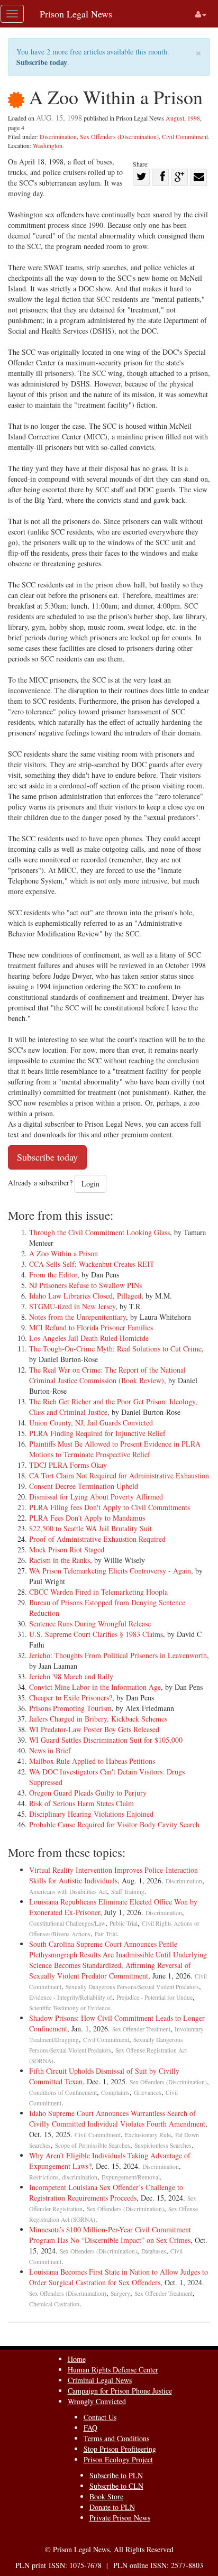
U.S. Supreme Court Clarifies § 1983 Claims (96, 1634)
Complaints (115, 2092)
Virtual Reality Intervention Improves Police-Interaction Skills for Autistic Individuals (113, 1875)
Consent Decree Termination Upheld (84, 1486)
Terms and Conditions (116, 2438)
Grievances (148, 2092)
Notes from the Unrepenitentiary (78, 1317)
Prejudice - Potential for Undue (155, 1997)
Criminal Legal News (100, 2380)
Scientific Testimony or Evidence (70, 2008)
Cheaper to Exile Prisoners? (71, 1698)
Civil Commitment (185, 136)
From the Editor (53, 1275)
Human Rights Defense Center (113, 2370)
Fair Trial (106, 1934)
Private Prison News (120, 2518)
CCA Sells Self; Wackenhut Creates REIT (92, 1264)
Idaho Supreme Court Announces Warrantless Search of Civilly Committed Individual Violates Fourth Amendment (117, 2118)
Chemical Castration (54, 2304)
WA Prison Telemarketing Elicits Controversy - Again (110, 1571)
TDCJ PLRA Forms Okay (68, 1465)
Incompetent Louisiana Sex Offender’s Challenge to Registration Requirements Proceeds (106, 2192)
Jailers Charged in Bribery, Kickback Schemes (98, 1719)
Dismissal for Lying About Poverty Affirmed (96, 1497)
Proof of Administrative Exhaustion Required (97, 1539)
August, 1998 (183, 118)
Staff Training (128, 1892)
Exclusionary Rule (148, 2135)
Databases (154, 2251)
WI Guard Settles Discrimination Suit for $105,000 (106, 1740)
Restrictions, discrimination (63, 2177)
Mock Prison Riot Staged (67, 1549)
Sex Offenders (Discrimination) (119, 136)
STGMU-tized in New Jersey (72, 1306)
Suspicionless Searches (163, 2145)
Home (77, 2359)
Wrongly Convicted (97, 2401)
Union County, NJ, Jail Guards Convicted (91, 1423)
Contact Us (100, 2417)
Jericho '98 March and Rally (71, 1676)
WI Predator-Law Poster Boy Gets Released (94, 1729)
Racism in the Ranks (60, 1560)
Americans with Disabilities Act (68, 1892)
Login (90, 1184)
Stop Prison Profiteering (120, 2449)
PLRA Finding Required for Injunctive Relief (97, 1433)
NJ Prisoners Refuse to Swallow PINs (85, 1285)
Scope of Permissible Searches (93, 2145)
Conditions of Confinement (63, 2092)
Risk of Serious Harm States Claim (81, 1803)
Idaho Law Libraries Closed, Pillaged (85, 1296)
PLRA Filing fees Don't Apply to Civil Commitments (110, 1507)
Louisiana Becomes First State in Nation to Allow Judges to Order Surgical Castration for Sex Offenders (119, 2277)
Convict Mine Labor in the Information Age (95, 1687)
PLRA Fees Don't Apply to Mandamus (87, 1518)
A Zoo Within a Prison (63, 1253)
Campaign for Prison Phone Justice (120, 2391)
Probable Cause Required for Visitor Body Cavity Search (114, 1824)
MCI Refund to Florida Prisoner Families (91, 1327)
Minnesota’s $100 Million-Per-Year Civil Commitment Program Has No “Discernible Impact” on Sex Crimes (110, 2235)
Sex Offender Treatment (141, 2029)
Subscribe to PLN (116, 2475)
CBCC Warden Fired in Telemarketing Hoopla (98, 1592)
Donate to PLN (112, 2507)
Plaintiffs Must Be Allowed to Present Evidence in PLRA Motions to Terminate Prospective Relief (115, 1449)
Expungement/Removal (131, 2177)
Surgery (120, 2293)
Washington (48, 145)
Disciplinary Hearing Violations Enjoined (91, 1814)
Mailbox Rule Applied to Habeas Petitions (92, 1761)
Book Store (106, 2496)
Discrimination (58, 136)
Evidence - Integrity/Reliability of (71, 1997)
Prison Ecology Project (118, 2459)
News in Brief (50, 1750)
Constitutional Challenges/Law (67, 1923)
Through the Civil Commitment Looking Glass (99, 1232)
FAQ (90, 2428)
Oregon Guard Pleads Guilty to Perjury (88, 1793)
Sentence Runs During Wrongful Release (90, 1623)
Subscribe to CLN (116, 2486)
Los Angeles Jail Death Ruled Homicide (89, 1338)
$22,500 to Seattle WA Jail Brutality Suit (90, 1528)
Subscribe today (42, 62)
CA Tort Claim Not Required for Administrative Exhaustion (119, 1475)
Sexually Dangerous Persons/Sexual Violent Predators (132, 1987)
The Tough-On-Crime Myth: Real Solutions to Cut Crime (115, 1349)
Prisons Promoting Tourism (70, 1708)
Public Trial (124, 1923)
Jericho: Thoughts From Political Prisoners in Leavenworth (118, 1655)
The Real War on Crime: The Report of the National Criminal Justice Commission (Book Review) (107, 1375)
